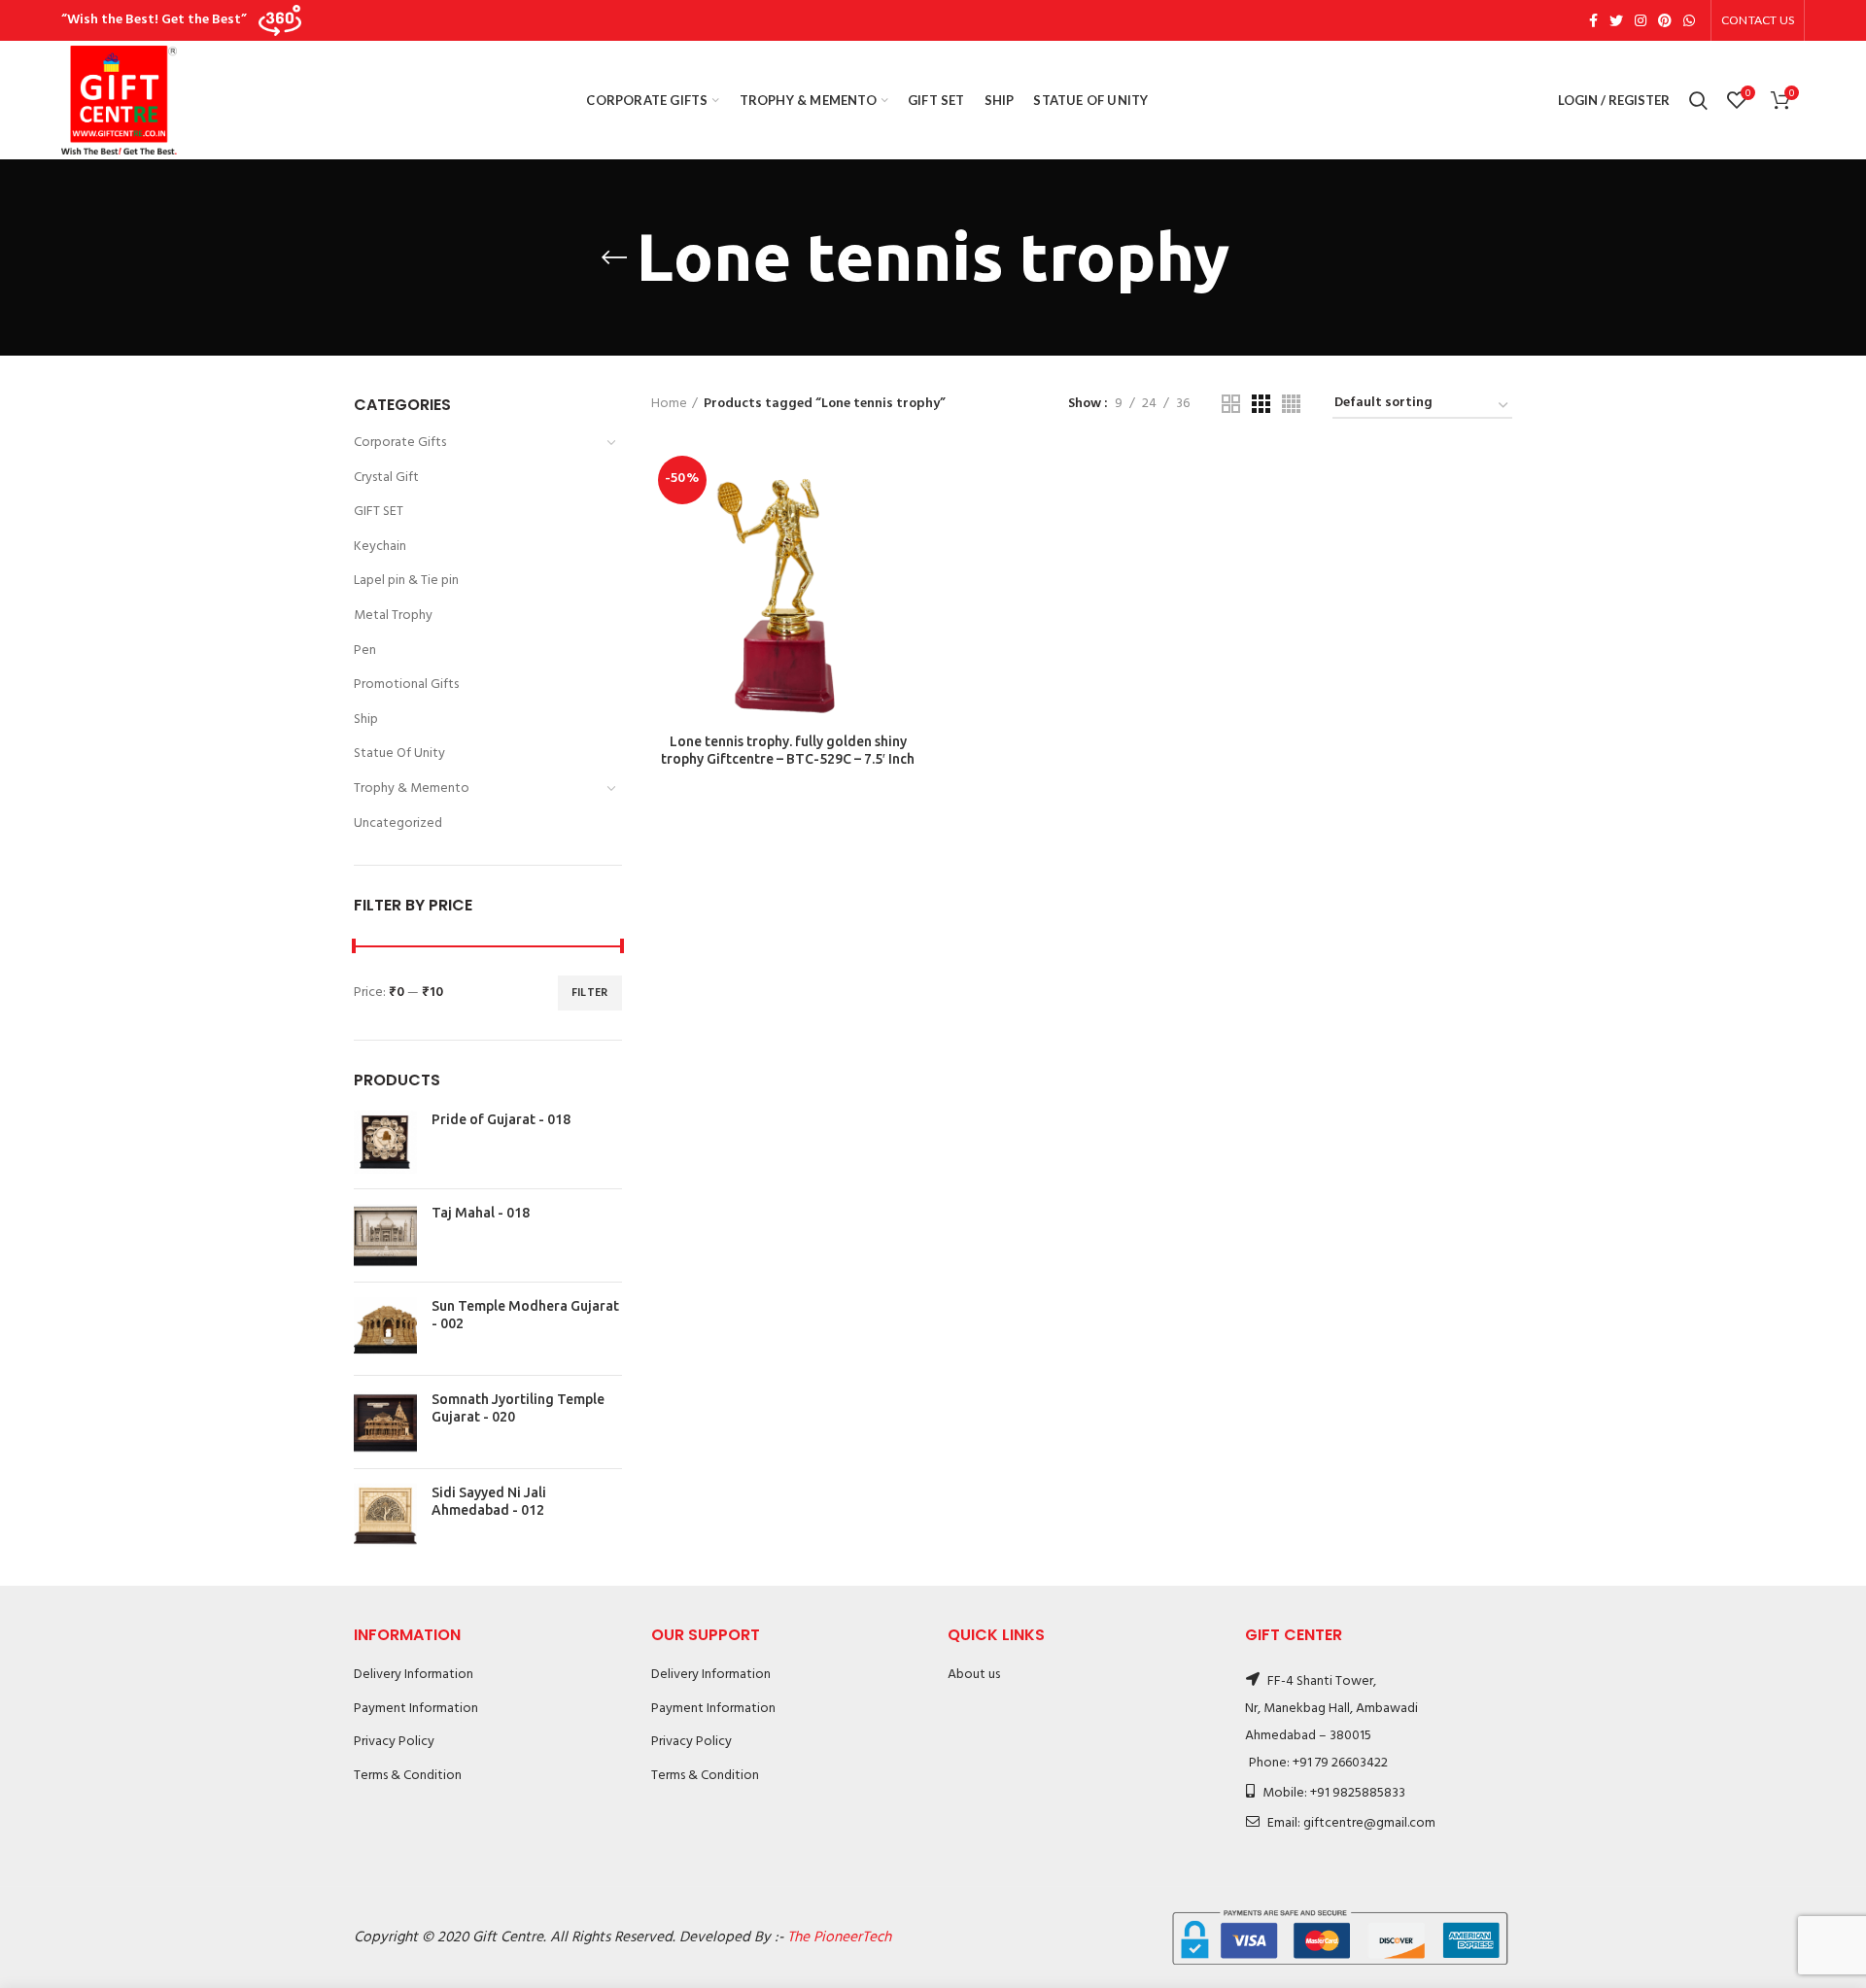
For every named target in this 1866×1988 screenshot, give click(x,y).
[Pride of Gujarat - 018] (385, 1142)
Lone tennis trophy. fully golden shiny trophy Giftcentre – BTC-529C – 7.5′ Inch (788, 750)
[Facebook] (1593, 20)
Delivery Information (414, 1675)
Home (669, 404)
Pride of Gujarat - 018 (501, 1119)
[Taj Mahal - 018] (385, 1235)
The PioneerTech (839, 1937)
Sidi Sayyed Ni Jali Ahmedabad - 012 (489, 1501)
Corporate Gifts (400, 443)
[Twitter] (1616, 20)
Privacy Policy (394, 1742)
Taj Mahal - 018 (481, 1213)
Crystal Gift (386, 478)
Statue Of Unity (399, 754)
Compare (911, 480)
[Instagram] (1641, 20)
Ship (366, 720)
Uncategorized (398, 823)
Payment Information (416, 1709)
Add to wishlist (911, 568)
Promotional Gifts (406, 685)
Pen (365, 651)
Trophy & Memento (412, 788)
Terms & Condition (408, 1776)
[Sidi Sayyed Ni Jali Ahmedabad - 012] (385, 1515)
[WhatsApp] (1689, 20)
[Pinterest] (1665, 20)
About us (974, 1675)
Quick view (911, 524)
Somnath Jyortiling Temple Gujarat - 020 (518, 1408)
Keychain (380, 547)
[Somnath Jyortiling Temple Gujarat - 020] (385, 1422)
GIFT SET (379, 512)
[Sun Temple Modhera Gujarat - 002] (385, 1329)
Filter (590, 993)
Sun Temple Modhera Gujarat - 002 (525, 1315)
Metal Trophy (393, 616)
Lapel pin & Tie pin (406, 581)
